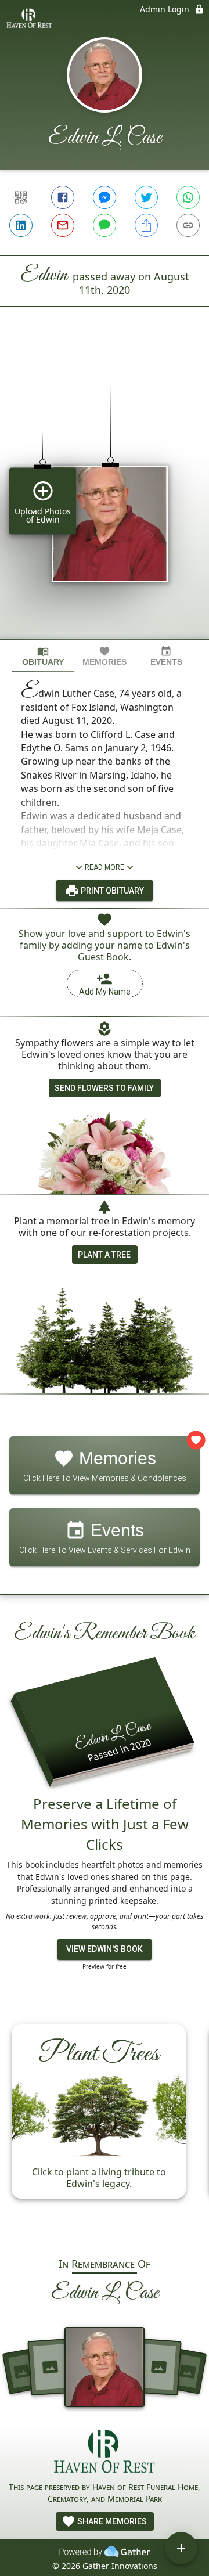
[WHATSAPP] (188, 197)
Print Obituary (111, 891)
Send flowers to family (104, 1088)
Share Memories (111, 2521)
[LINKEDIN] (21, 225)
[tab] (43, 656)
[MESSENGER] (105, 197)
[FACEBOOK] (63, 197)
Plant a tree (104, 1255)
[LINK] (188, 225)
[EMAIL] (63, 225)
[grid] (105, 492)
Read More (105, 867)
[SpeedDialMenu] (181, 2548)
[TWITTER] (146, 197)
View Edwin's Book (105, 1949)
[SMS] (105, 225)
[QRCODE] (21, 197)
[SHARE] (146, 225)
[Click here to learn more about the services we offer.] (105, 2453)
